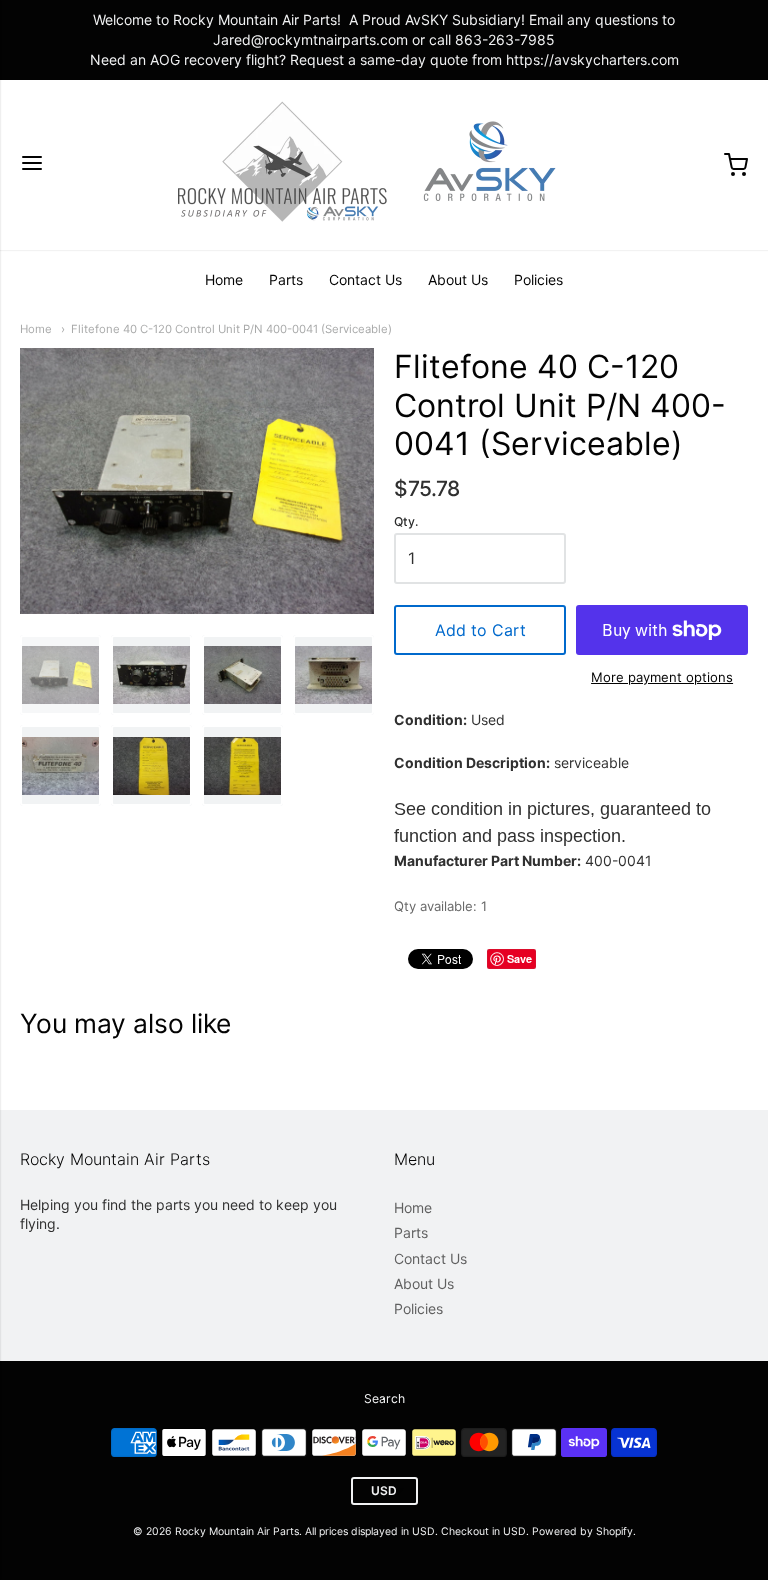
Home (224, 279)
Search (384, 1398)
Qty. (406, 522)
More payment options (662, 677)
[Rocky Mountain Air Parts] (384, 165)
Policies (538, 279)
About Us (458, 279)
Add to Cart (480, 630)
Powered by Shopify (582, 1531)
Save (519, 958)
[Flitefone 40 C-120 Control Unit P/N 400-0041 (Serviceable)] (60, 675)
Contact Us (365, 279)
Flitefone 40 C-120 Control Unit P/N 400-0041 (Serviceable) (231, 329)
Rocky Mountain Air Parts (237, 1531)
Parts (286, 279)
